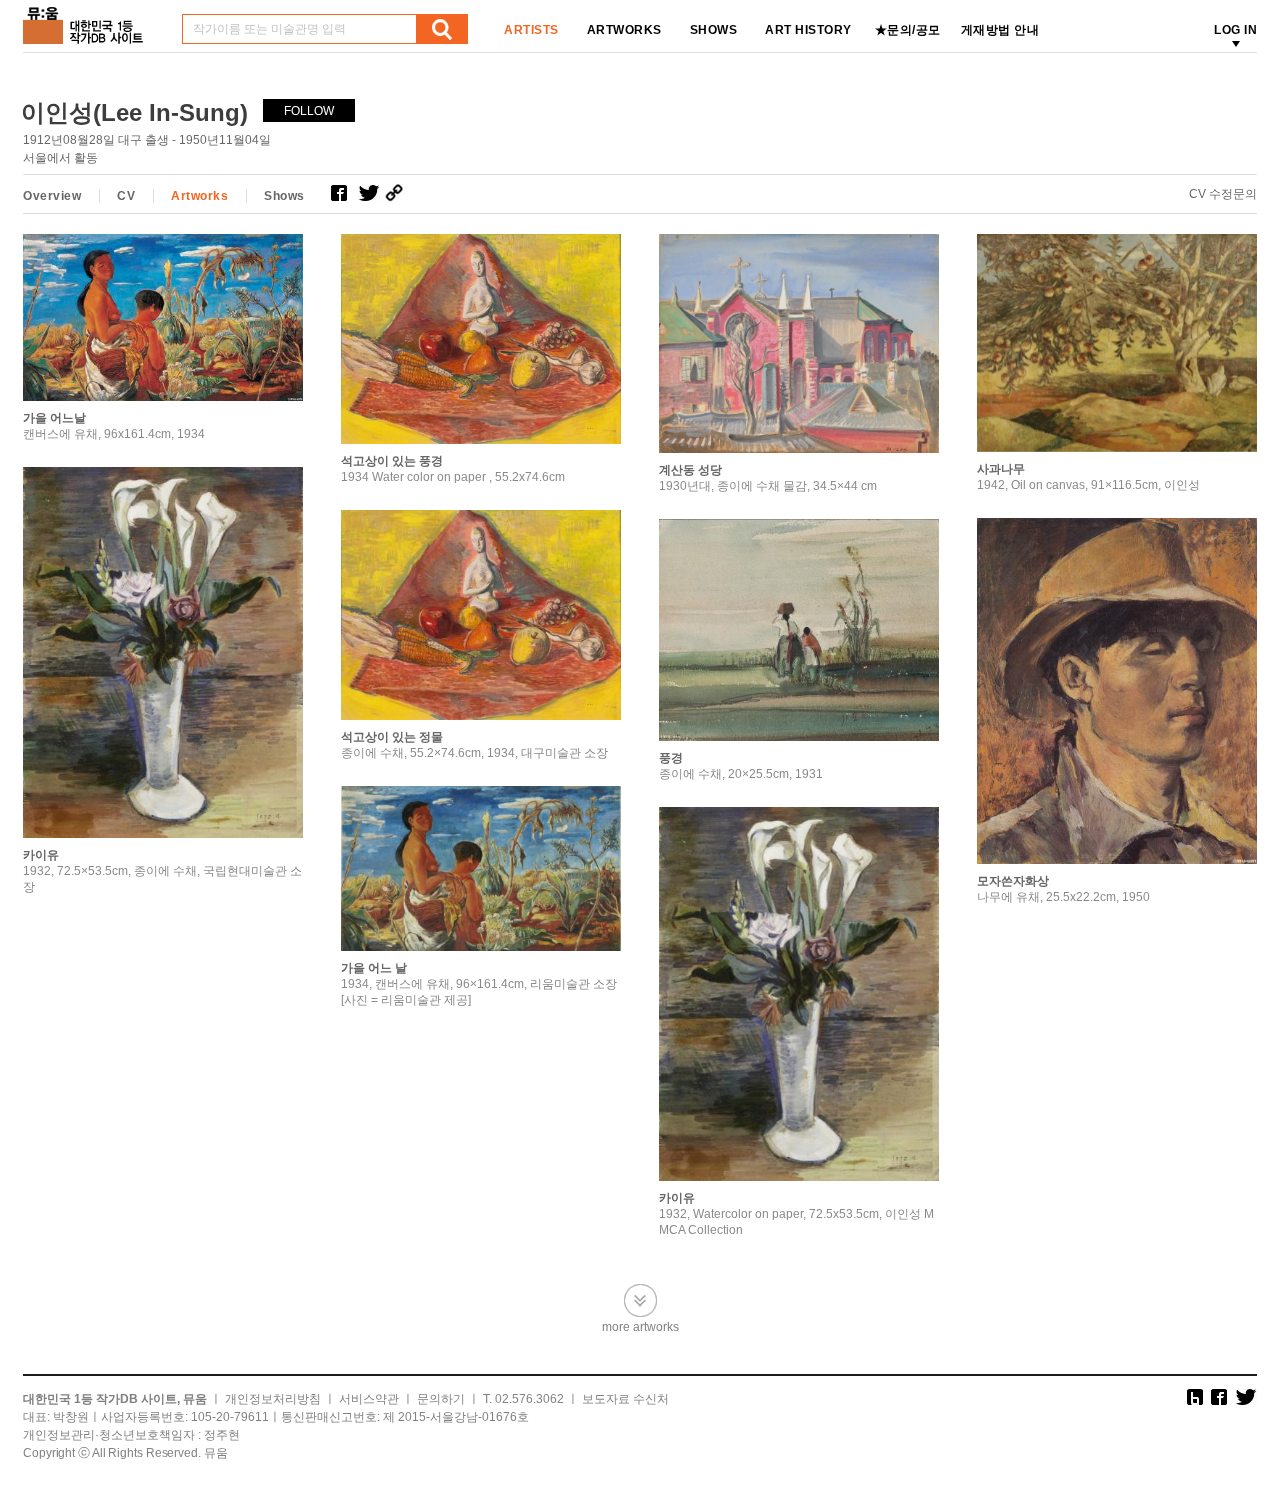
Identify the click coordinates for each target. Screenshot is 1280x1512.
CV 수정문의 (1223, 194)
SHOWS (714, 30)
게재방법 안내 (1000, 30)
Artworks (199, 196)
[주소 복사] (398, 193)
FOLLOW (309, 111)
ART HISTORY (808, 30)
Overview (52, 196)
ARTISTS (531, 30)
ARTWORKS (624, 30)
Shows (284, 196)
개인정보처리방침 (273, 1399)
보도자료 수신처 (625, 1399)
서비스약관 (369, 1399)
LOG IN (1235, 30)
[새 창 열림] (344, 193)
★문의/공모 (908, 30)
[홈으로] (87, 18)
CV (126, 196)
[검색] (442, 29)
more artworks (640, 1326)
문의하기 (441, 1399)
